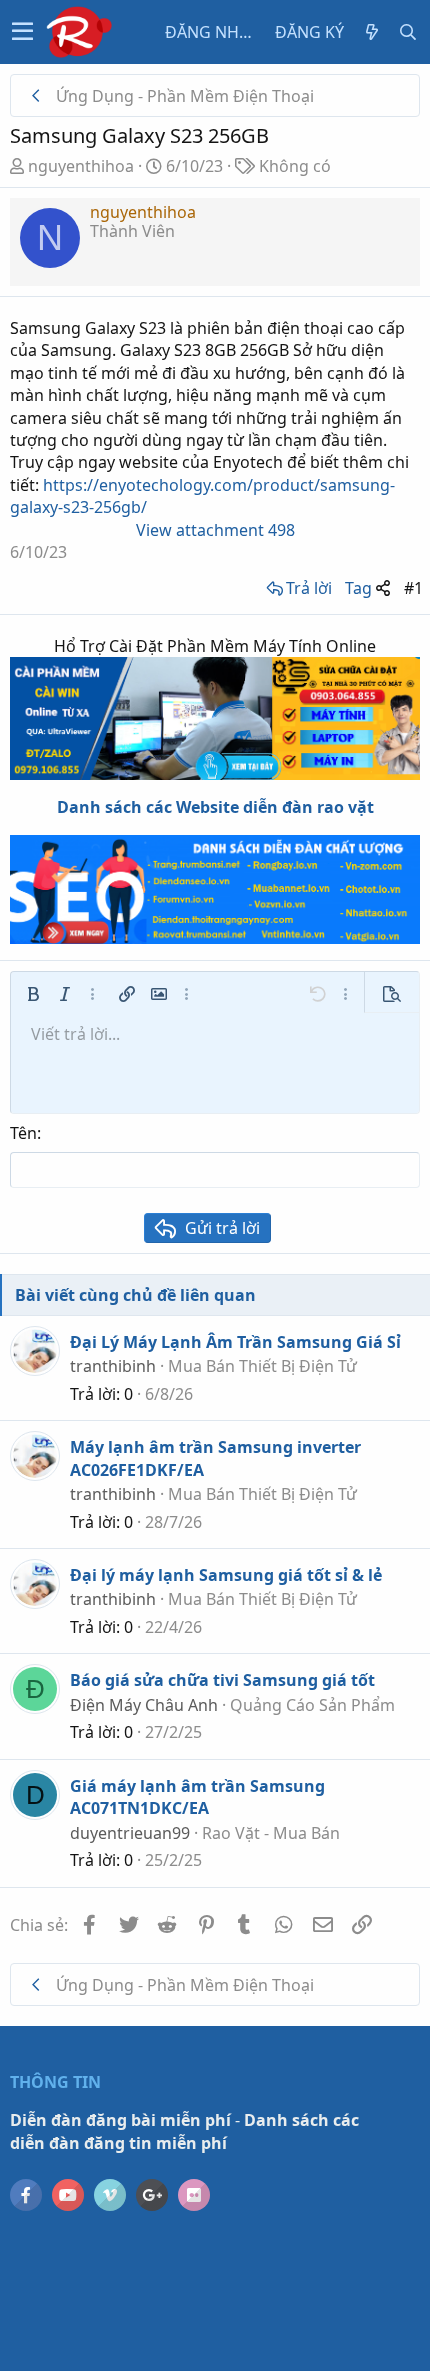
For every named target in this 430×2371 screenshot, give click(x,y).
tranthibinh (113, 1366)
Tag (358, 588)
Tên (23, 1133)
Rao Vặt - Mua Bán (271, 1833)
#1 (413, 588)
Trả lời (309, 588)
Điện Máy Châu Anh (144, 1705)
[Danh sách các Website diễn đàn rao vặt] (215, 889)
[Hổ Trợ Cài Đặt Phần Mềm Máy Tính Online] (215, 718)
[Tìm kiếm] (408, 32)
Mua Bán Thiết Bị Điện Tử (262, 1366)
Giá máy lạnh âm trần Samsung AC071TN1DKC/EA (197, 1797)
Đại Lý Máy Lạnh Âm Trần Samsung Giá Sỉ (235, 1342)
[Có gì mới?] (372, 32)
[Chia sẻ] (383, 588)
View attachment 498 (215, 530)
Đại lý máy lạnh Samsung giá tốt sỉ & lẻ (226, 1575)
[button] (22, 32)
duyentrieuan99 (130, 1833)
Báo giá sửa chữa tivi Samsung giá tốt (222, 1680)
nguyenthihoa (81, 166)
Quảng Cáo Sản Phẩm (312, 1705)
